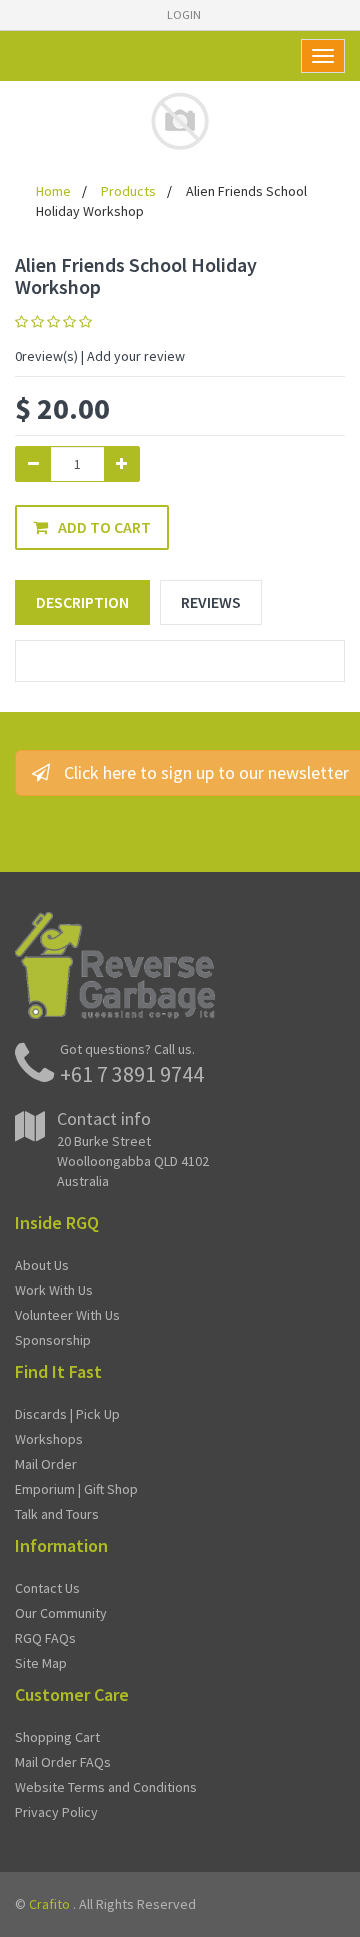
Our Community (61, 1613)
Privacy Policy (56, 1812)
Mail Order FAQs (63, 1762)
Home (53, 191)
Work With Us (54, 1290)
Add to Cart (104, 527)
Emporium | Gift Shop (76, 1489)
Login (184, 14)
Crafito (49, 1904)
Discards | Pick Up (67, 1414)
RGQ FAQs (45, 1638)
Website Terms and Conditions (106, 1787)
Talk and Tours (57, 1514)
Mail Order (46, 1464)
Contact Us (47, 1588)
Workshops (49, 1439)
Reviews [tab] (211, 602)
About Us (42, 1265)
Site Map (41, 1663)
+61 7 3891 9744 (132, 1074)
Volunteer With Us (67, 1315)
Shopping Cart (57, 1737)
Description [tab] (82, 602)
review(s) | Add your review (100, 356)
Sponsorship (53, 1340)
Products (128, 191)
